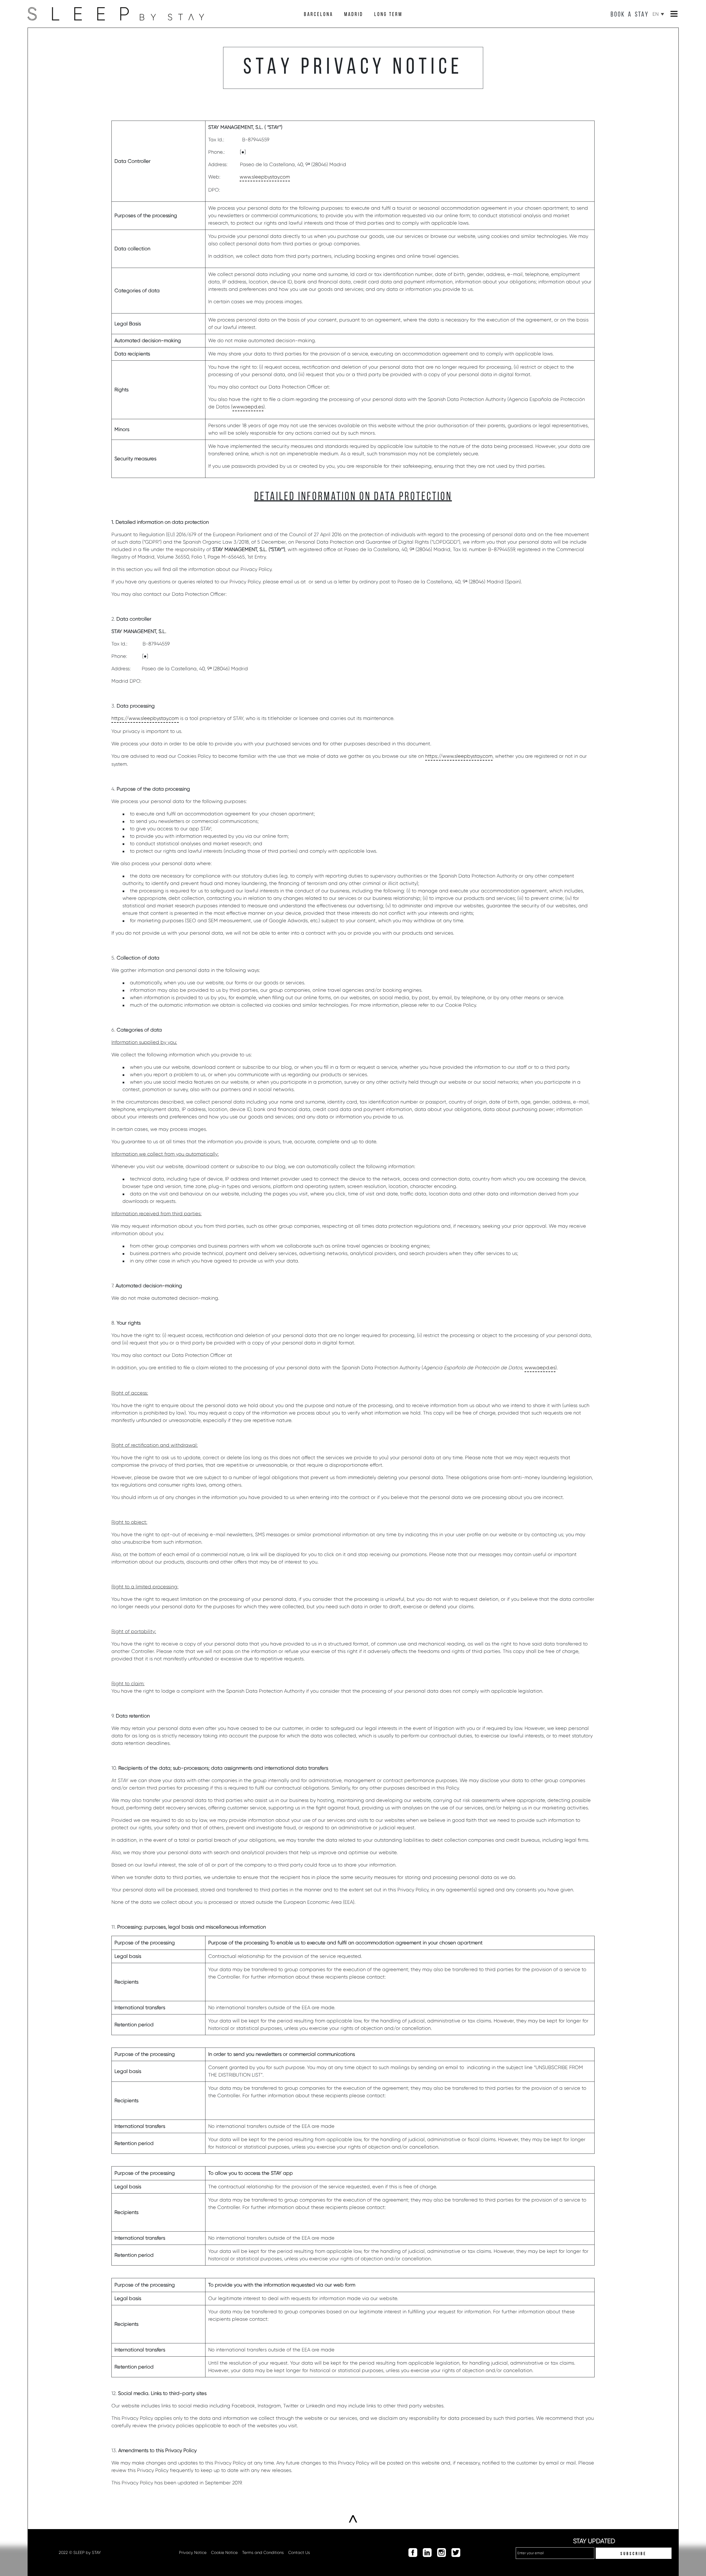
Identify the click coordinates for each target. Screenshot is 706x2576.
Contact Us (299, 2553)
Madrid (354, 15)
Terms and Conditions (263, 2553)
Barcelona (319, 15)
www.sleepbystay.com (265, 177)
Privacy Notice (193, 2553)
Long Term (388, 15)
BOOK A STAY (630, 15)
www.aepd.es (248, 407)
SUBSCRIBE (633, 2554)
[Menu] (674, 14)
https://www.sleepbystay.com (145, 718)
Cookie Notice (224, 2553)
